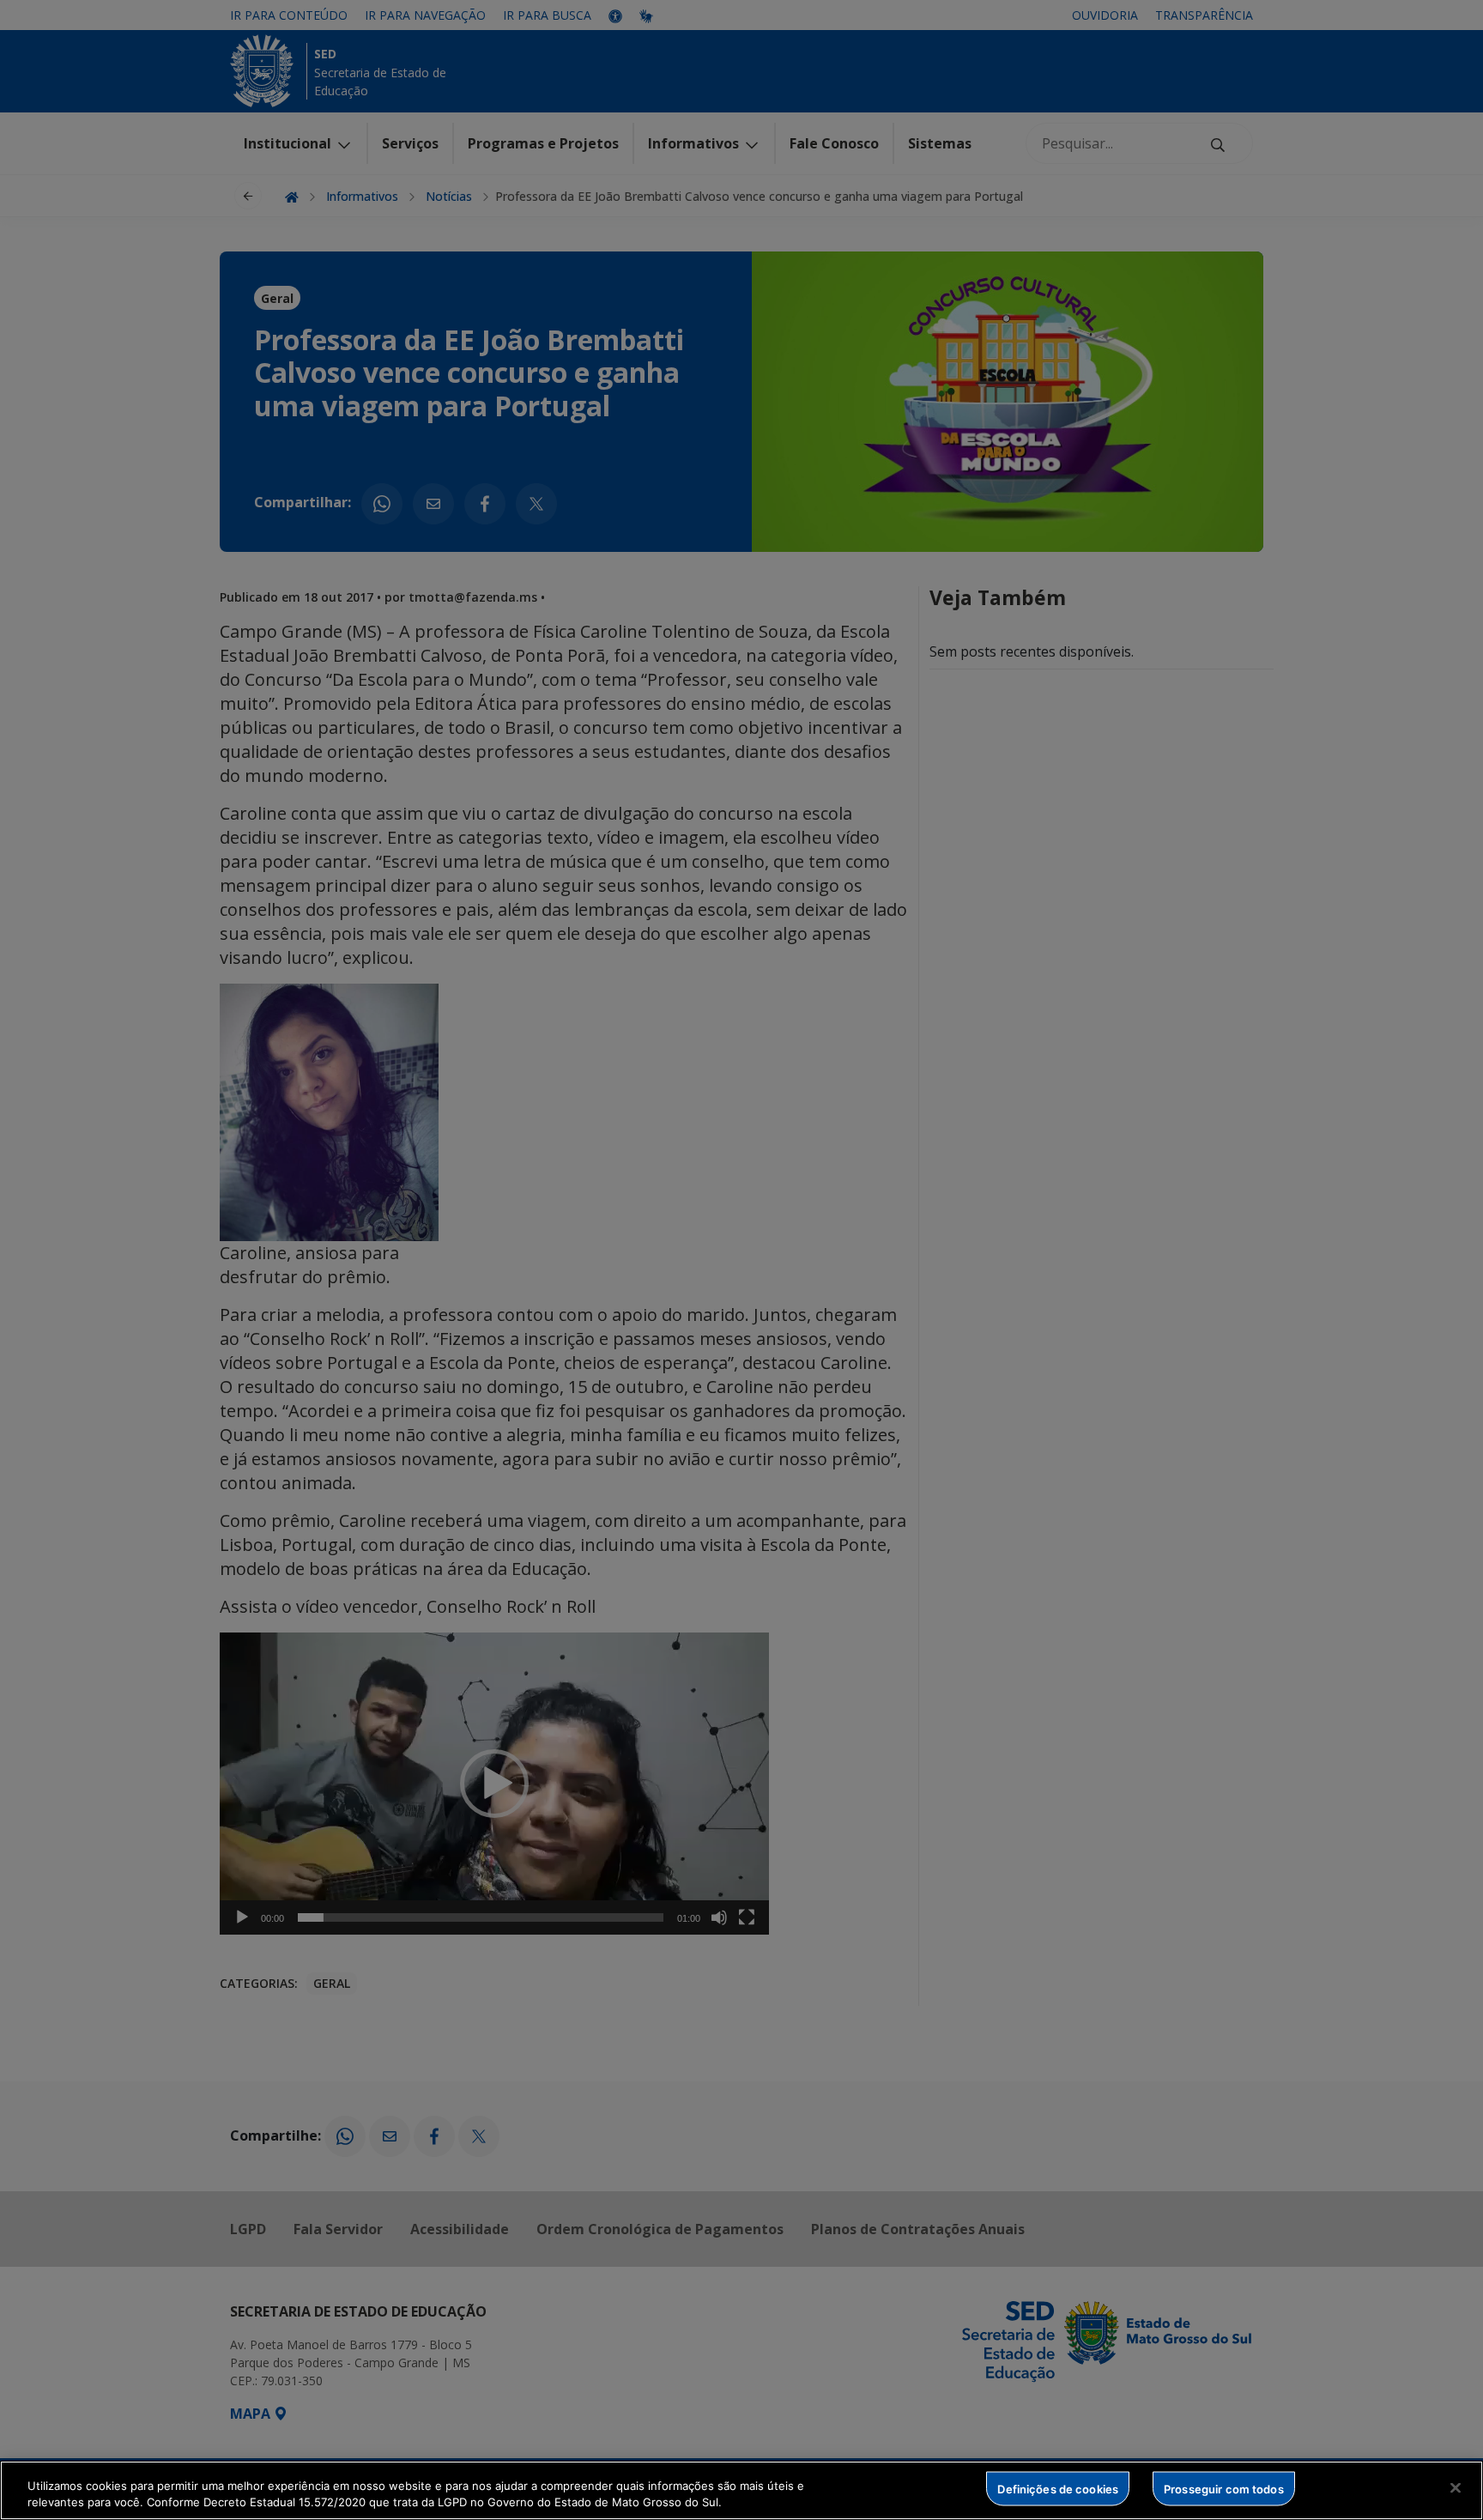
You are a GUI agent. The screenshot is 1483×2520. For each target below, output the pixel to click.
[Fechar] (1456, 2488)
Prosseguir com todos (1224, 2488)
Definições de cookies (1058, 2488)
